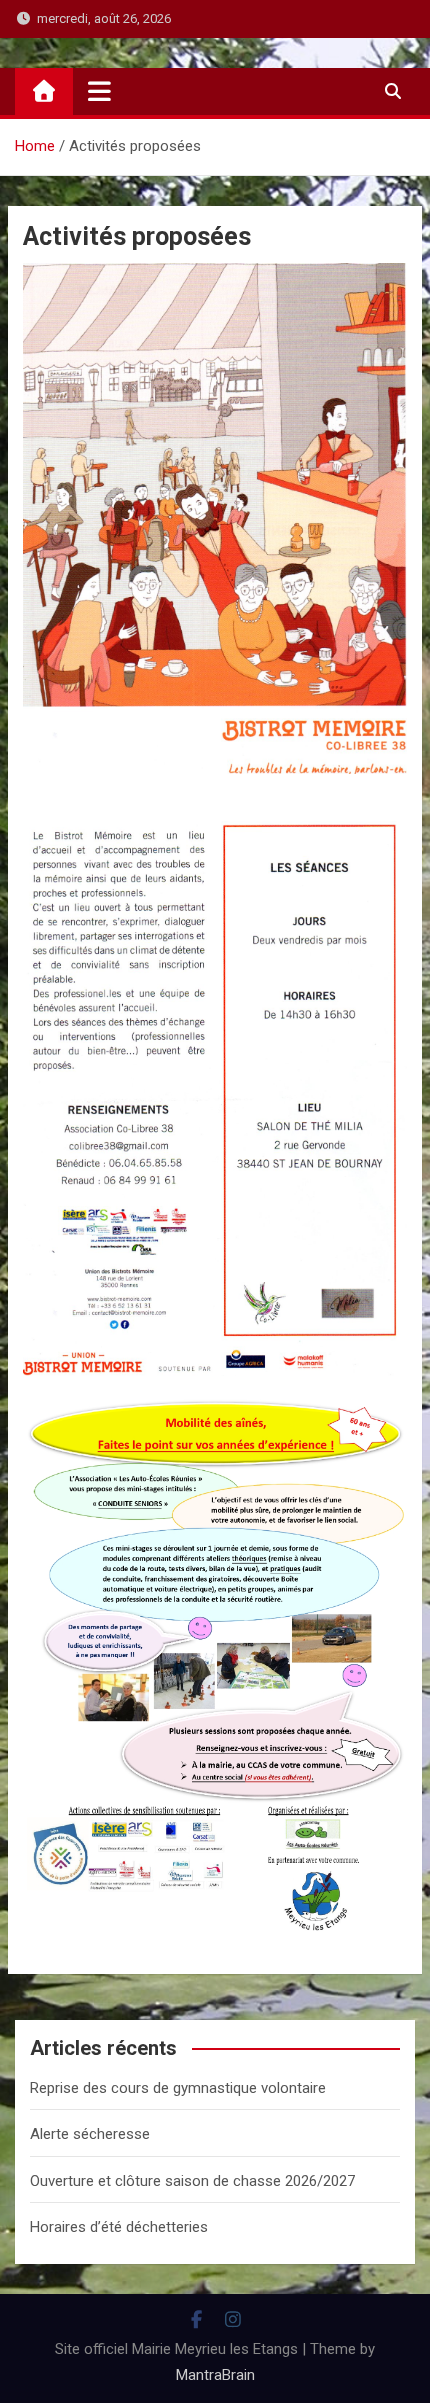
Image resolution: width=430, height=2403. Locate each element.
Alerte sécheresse (90, 2134)
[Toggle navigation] (99, 91)
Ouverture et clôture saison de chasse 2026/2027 (192, 2181)
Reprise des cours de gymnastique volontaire (178, 2088)
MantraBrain (215, 2375)
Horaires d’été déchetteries (119, 2227)
